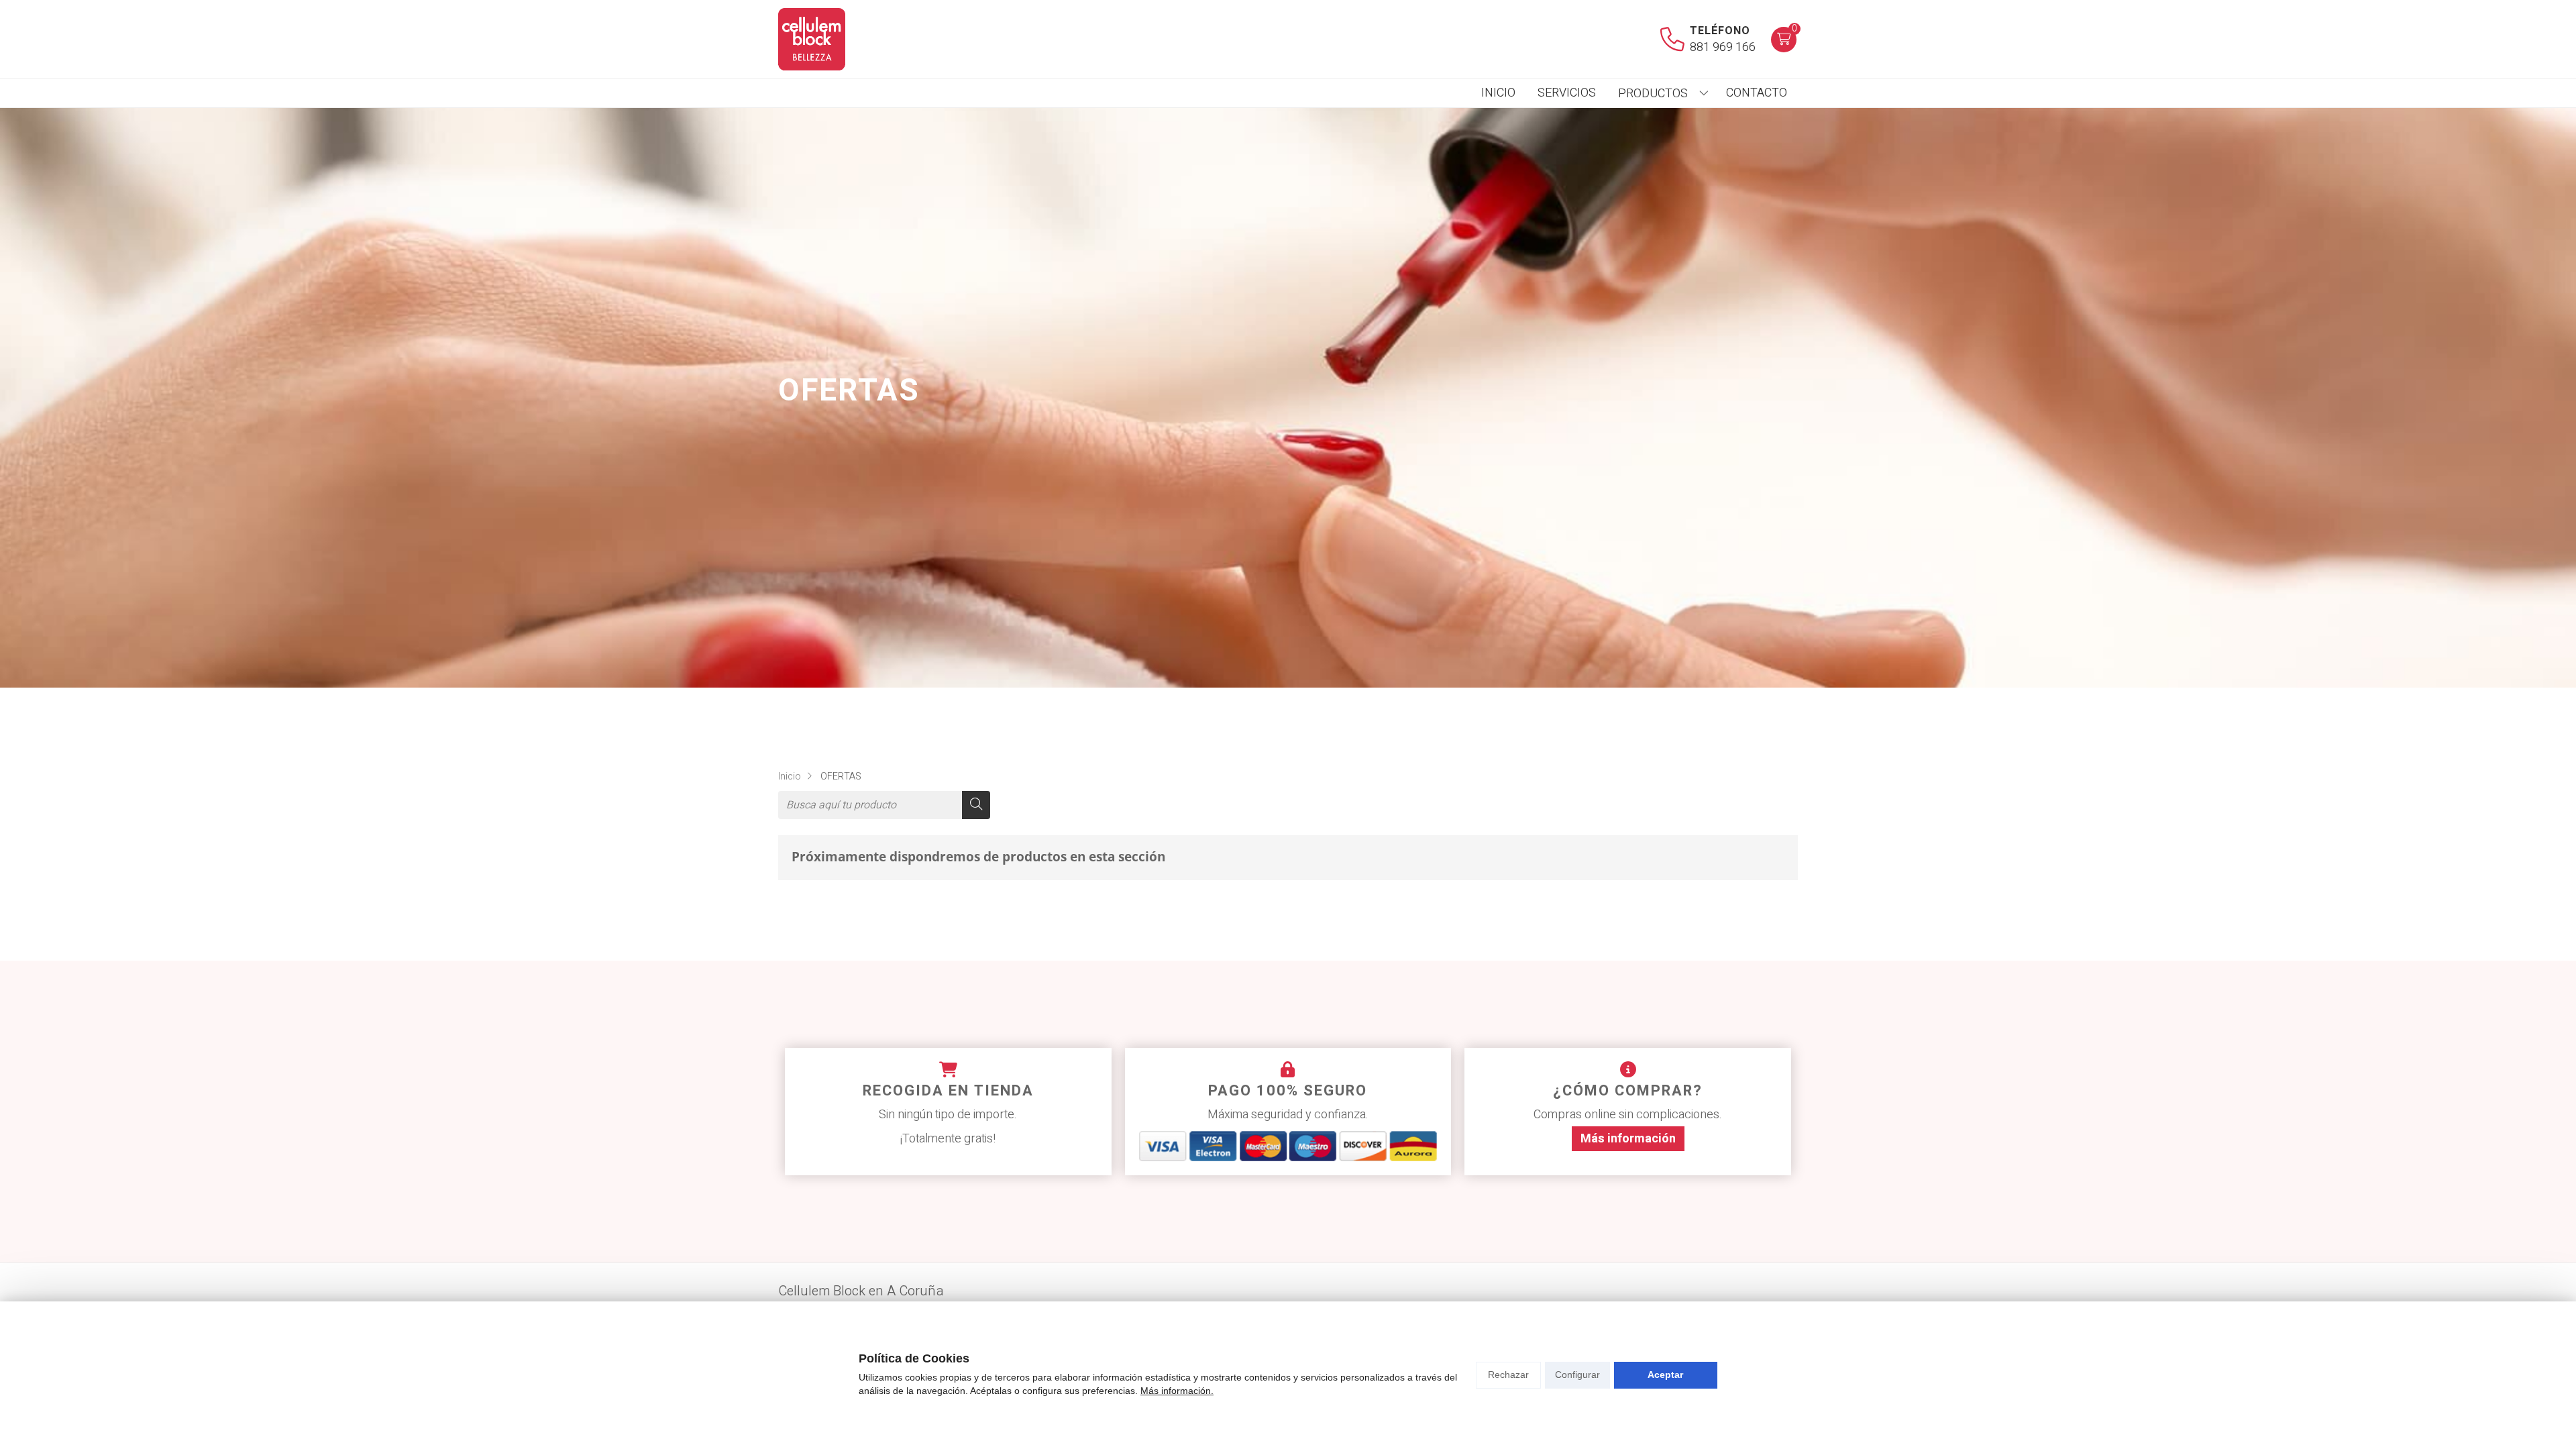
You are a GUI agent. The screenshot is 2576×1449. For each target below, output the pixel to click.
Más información (1628, 1139)
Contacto (1757, 93)
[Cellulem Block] (812, 39)
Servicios (1567, 93)
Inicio (1498, 93)
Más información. (1177, 1391)
